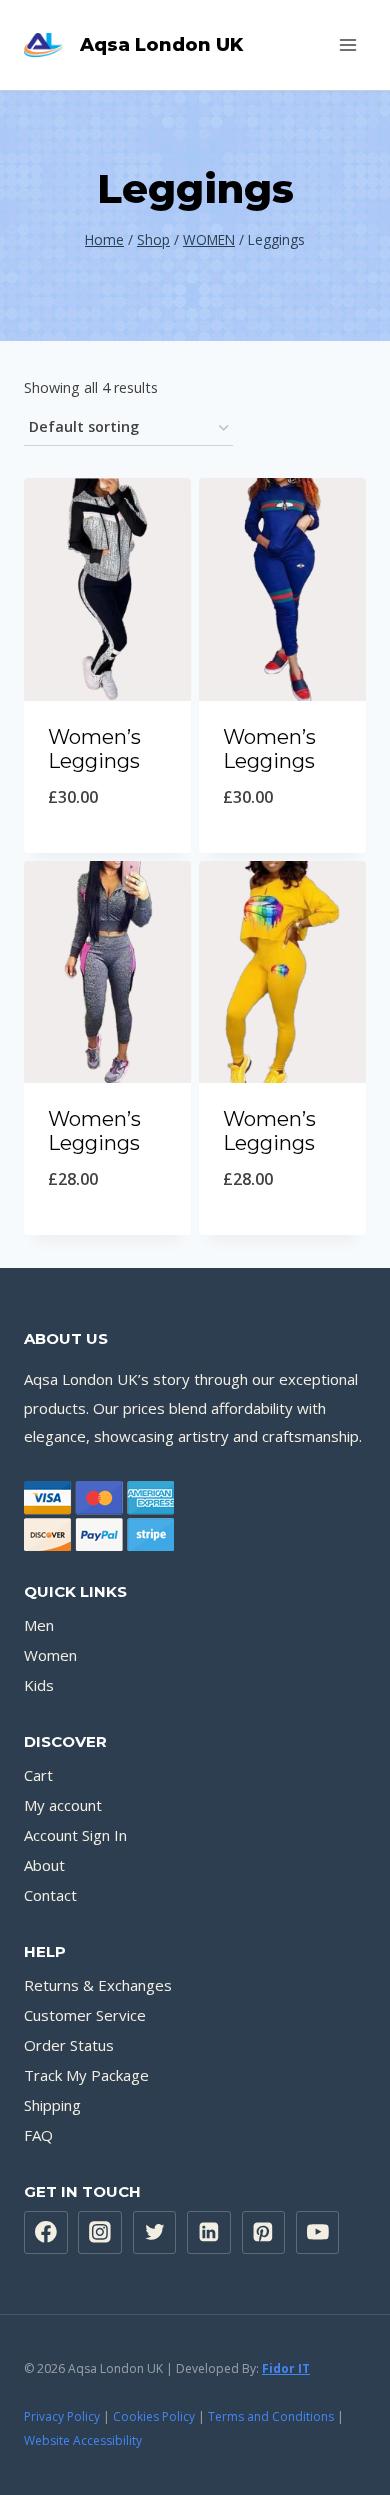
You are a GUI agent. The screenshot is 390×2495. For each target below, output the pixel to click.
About (44, 1865)
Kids (39, 1685)
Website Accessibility (83, 2440)
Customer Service (85, 2015)
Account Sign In (75, 1835)
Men (39, 1625)
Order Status (69, 2045)
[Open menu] (347, 44)
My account (63, 1805)
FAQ (38, 2135)
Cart (38, 1775)
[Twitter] (155, 2233)
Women (50, 1655)
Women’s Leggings (94, 749)
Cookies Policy (154, 2416)
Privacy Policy (62, 2416)
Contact (50, 1895)
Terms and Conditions (271, 2416)
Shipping (52, 2105)
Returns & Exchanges (98, 1985)
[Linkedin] (209, 2233)
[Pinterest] (264, 2233)
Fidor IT (286, 2368)
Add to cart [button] (107, 848)
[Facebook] (46, 2233)
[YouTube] (318, 2233)
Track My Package (86, 2075)
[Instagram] (100, 2233)
